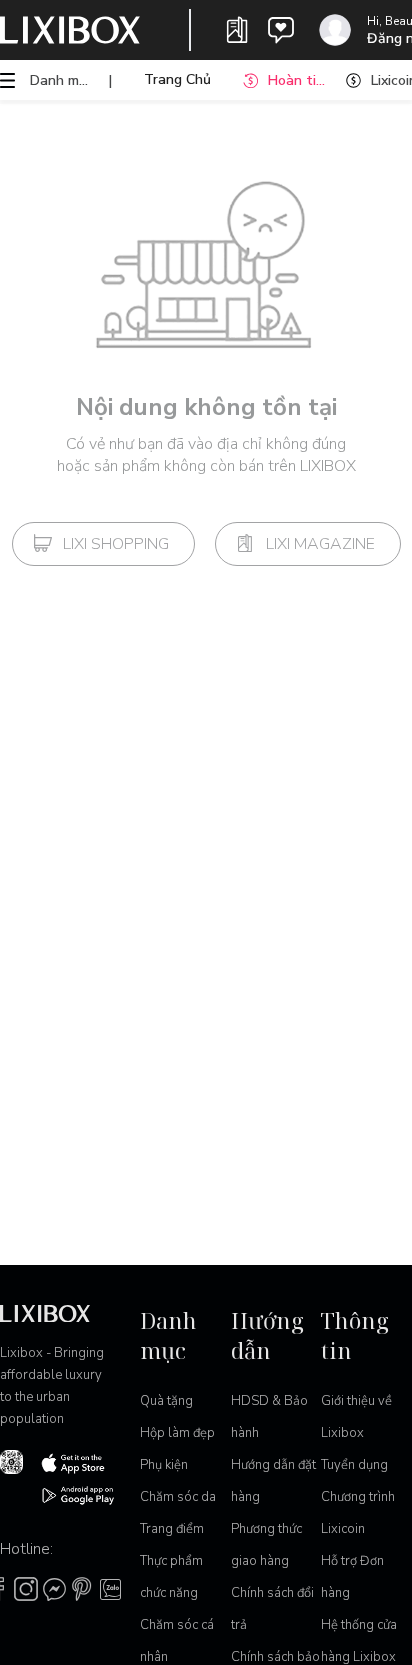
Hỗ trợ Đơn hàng (352, 1577)
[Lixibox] (70, 30)
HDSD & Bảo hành (269, 1417)
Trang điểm (172, 1529)
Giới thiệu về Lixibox (356, 1417)
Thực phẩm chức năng (171, 1577)
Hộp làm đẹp (177, 1433)
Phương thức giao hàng (266, 1545)
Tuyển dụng (354, 1465)
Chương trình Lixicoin (358, 1513)
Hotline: (26, 1549)
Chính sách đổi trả (272, 1609)
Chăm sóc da (178, 1497)
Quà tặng (166, 1401)
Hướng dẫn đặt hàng (273, 1481)
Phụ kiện (164, 1465)
